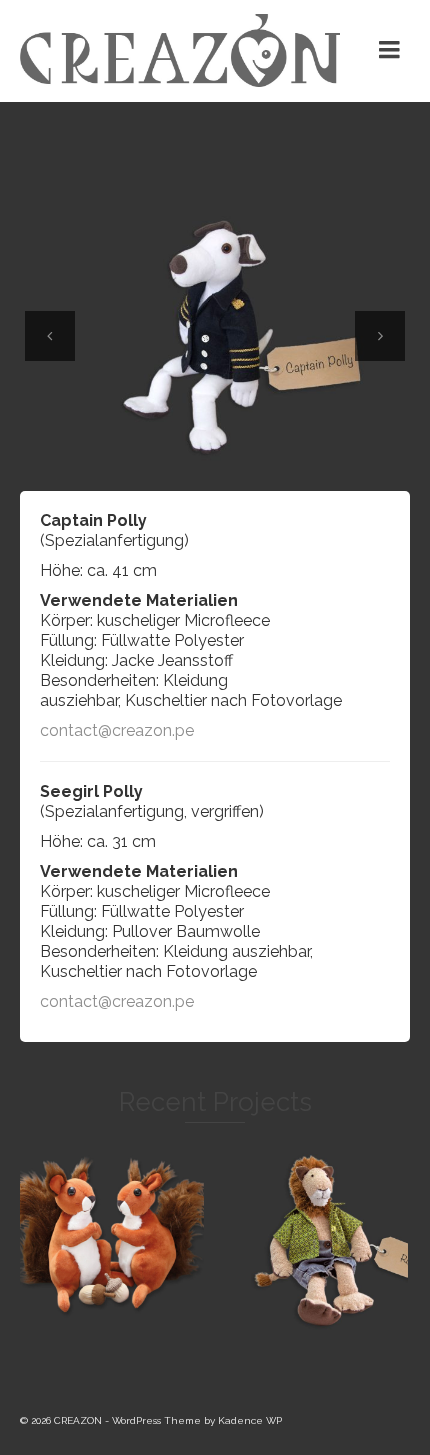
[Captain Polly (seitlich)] (215, 336)
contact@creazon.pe (117, 730)
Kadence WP (250, 1420)
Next (380, 336)
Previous (50, 336)
